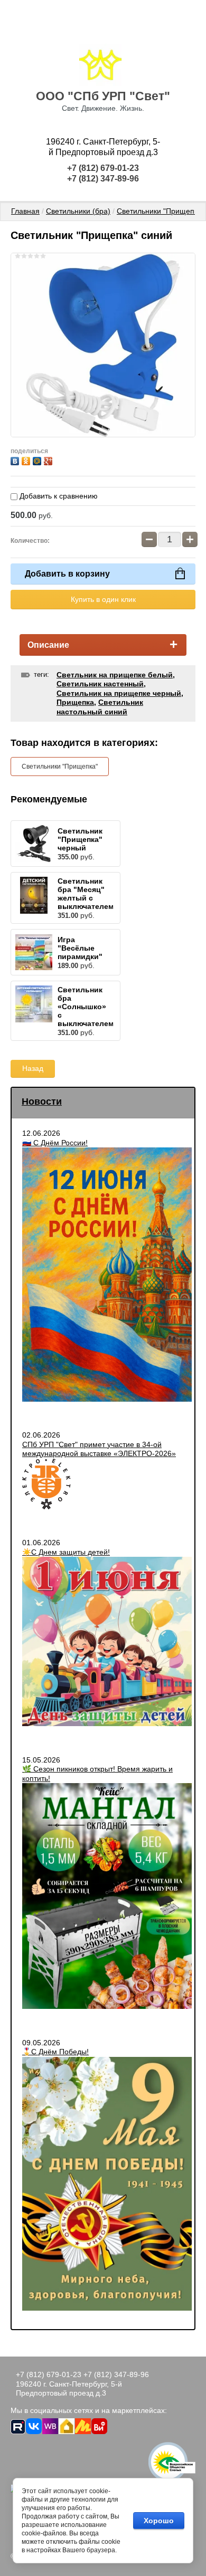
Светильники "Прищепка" (161, 211)
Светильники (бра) (78, 211)
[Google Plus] (49, 460)
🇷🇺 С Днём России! (55, 1143)
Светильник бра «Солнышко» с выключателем (86, 1007)
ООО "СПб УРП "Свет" (103, 96)
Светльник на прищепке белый (115, 675)
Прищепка (75, 702)
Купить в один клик (103, 599)
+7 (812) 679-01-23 (103, 168)
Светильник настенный (100, 684)
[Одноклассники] (27, 460)
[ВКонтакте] (16, 460)
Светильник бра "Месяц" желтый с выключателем (86, 894)
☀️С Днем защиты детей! (66, 1552)
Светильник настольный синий (100, 707)
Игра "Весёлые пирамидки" (80, 948)
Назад (33, 1068)
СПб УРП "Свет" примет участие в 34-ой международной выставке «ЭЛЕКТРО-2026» (99, 1449)
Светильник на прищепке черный (119, 693)
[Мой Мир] (38, 460)
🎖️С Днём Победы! (55, 2052)
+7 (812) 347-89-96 (103, 179)
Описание (48, 645)
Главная (25, 211)
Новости (42, 1102)
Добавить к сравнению (58, 496)
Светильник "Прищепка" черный (80, 839)
